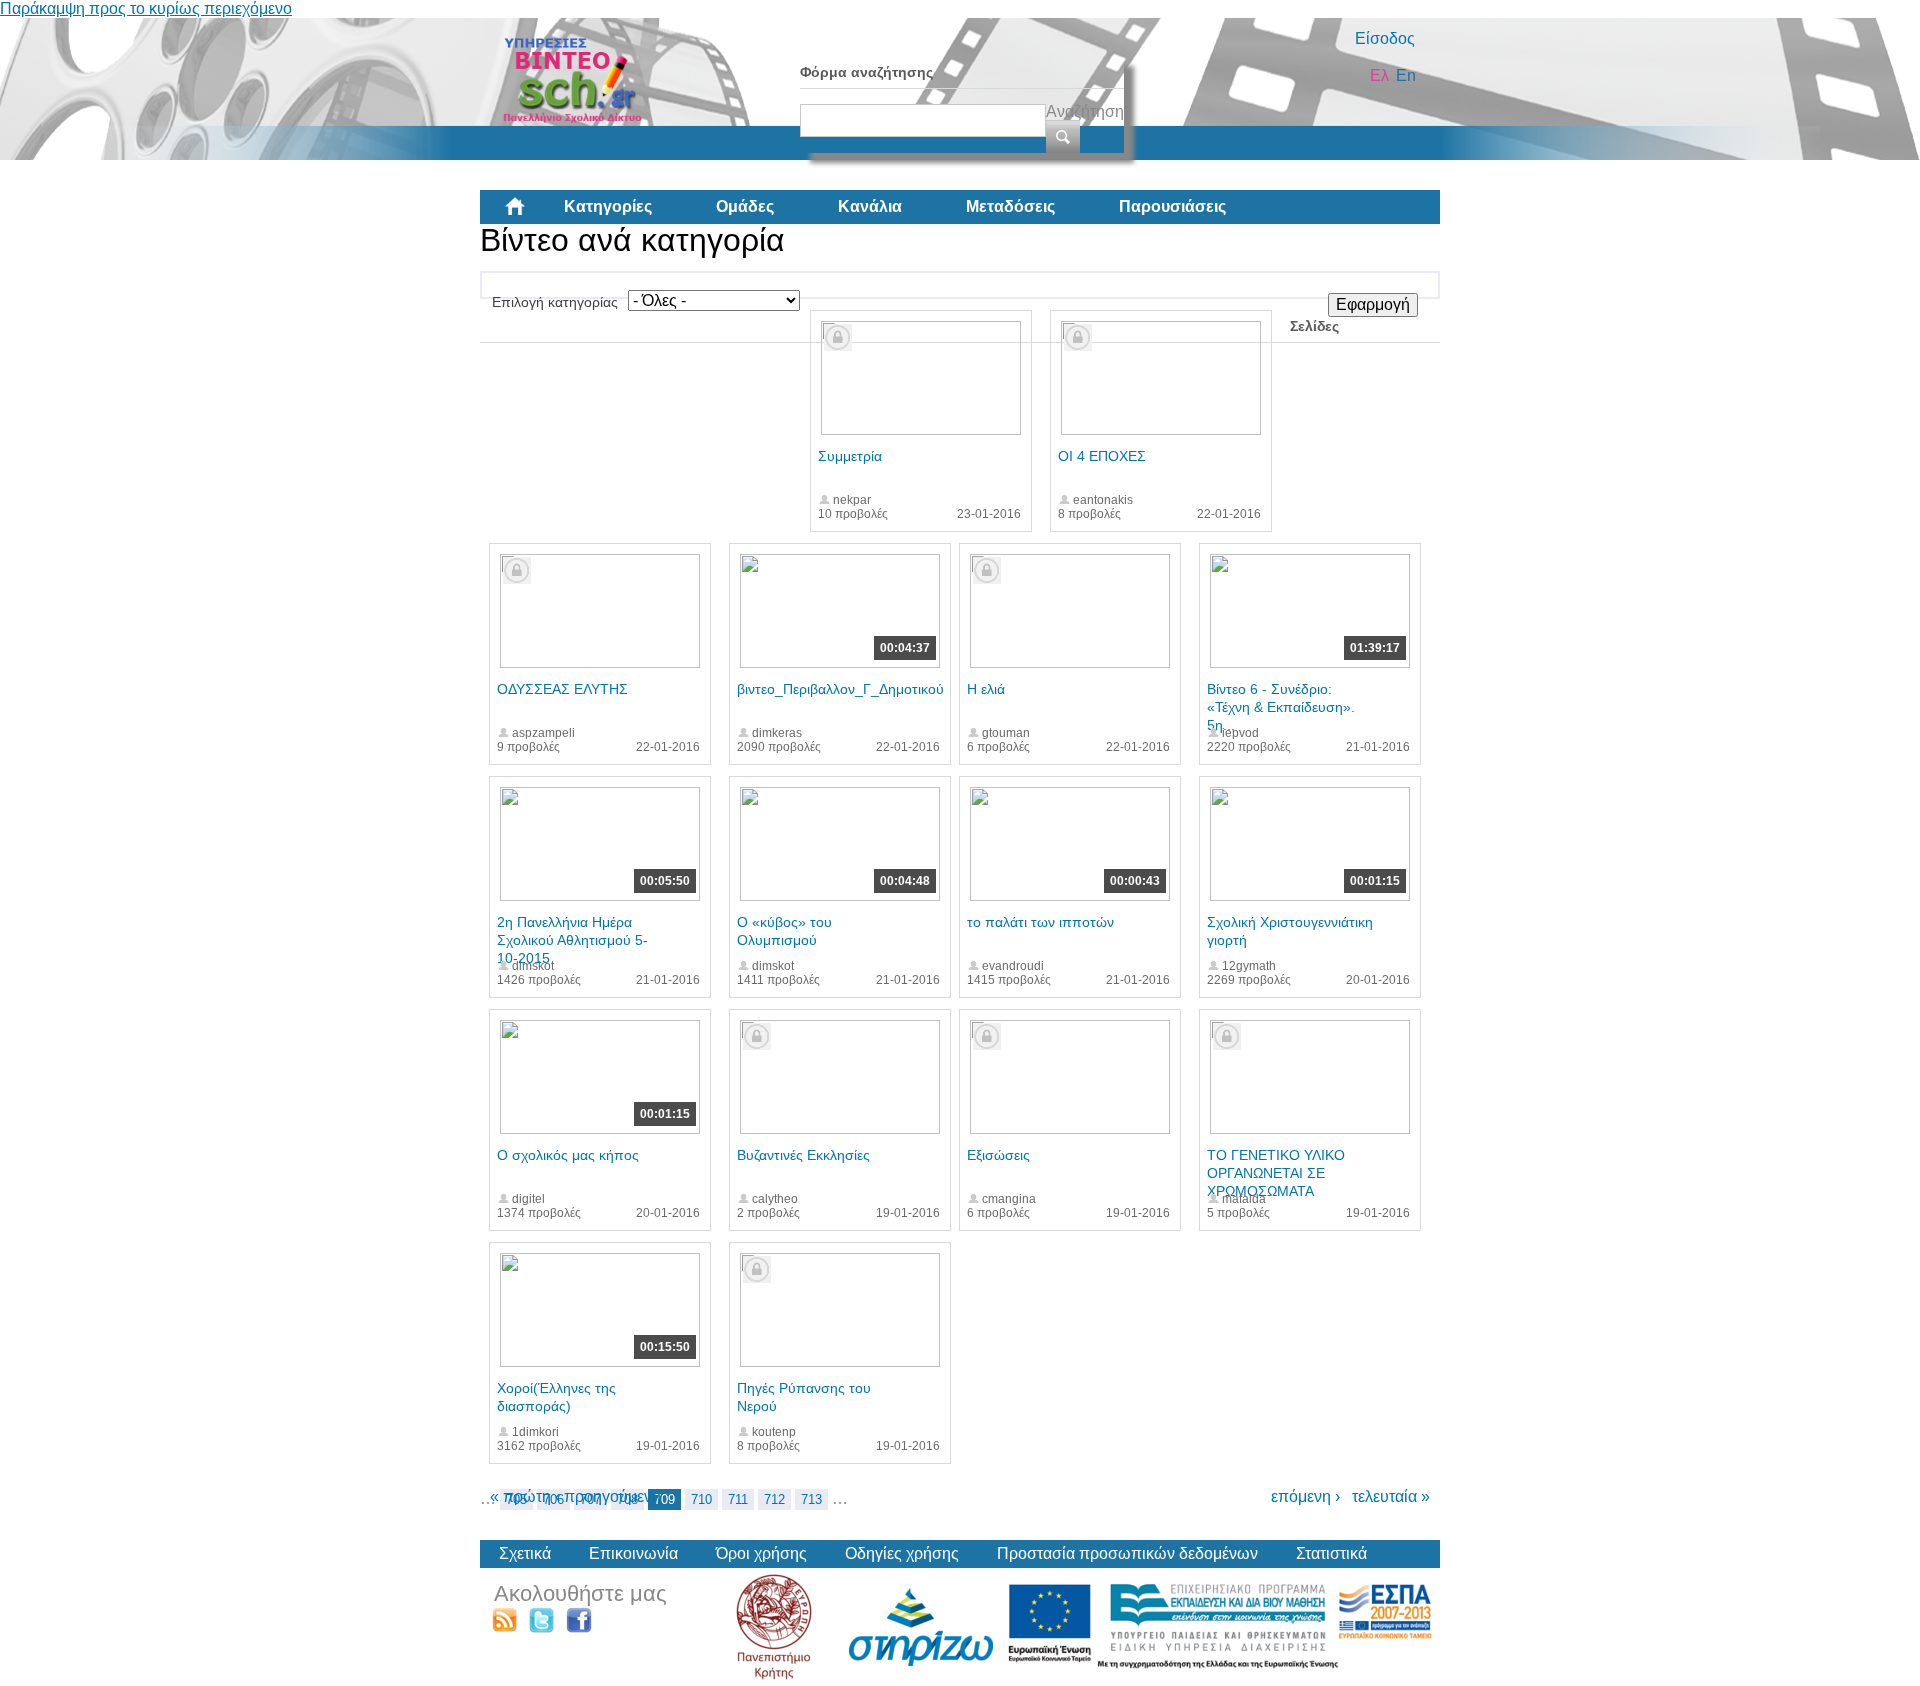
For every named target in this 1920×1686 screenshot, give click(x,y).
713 (811, 1499)
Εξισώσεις (998, 1155)
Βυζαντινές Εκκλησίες (803, 1155)
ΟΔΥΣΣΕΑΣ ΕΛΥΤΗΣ (562, 689)
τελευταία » (1391, 1496)
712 (774, 1499)
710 (701, 1499)
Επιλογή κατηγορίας (555, 302)
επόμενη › (1305, 1496)
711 (738, 1499)
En (1406, 75)
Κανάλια (870, 206)
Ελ (1379, 75)
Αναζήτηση (1085, 111)
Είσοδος (1385, 38)
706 (553, 1499)
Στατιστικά (1331, 1553)
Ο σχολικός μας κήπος (568, 1155)
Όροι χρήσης (761, 1553)
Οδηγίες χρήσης (902, 1553)
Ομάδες (745, 206)
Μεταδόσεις (1010, 206)
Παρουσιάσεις (1172, 206)
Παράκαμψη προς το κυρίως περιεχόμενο (146, 8)
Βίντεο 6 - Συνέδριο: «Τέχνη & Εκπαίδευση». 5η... (1281, 707)
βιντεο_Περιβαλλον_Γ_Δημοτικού (840, 689)
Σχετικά (525, 1553)
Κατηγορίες (608, 206)
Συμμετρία (850, 456)
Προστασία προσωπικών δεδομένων (1127, 1553)
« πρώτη (520, 1496)
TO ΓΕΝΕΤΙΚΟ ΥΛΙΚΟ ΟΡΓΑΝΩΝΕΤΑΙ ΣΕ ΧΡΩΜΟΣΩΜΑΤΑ (1276, 1173)
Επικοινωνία (633, 1553)
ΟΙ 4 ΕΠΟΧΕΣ (1102, 456)
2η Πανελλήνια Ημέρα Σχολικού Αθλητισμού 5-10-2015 (572, 940)
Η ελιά (986, 689)
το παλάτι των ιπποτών (1040, 922)
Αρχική (531, 214)
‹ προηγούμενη (608, 1496)
